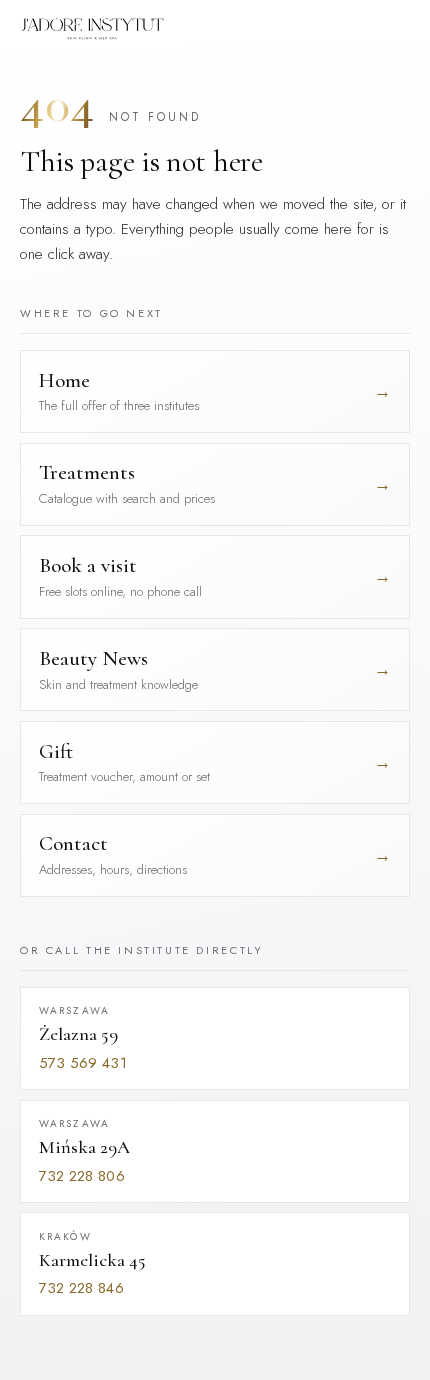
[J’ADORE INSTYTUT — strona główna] (92, 29)
